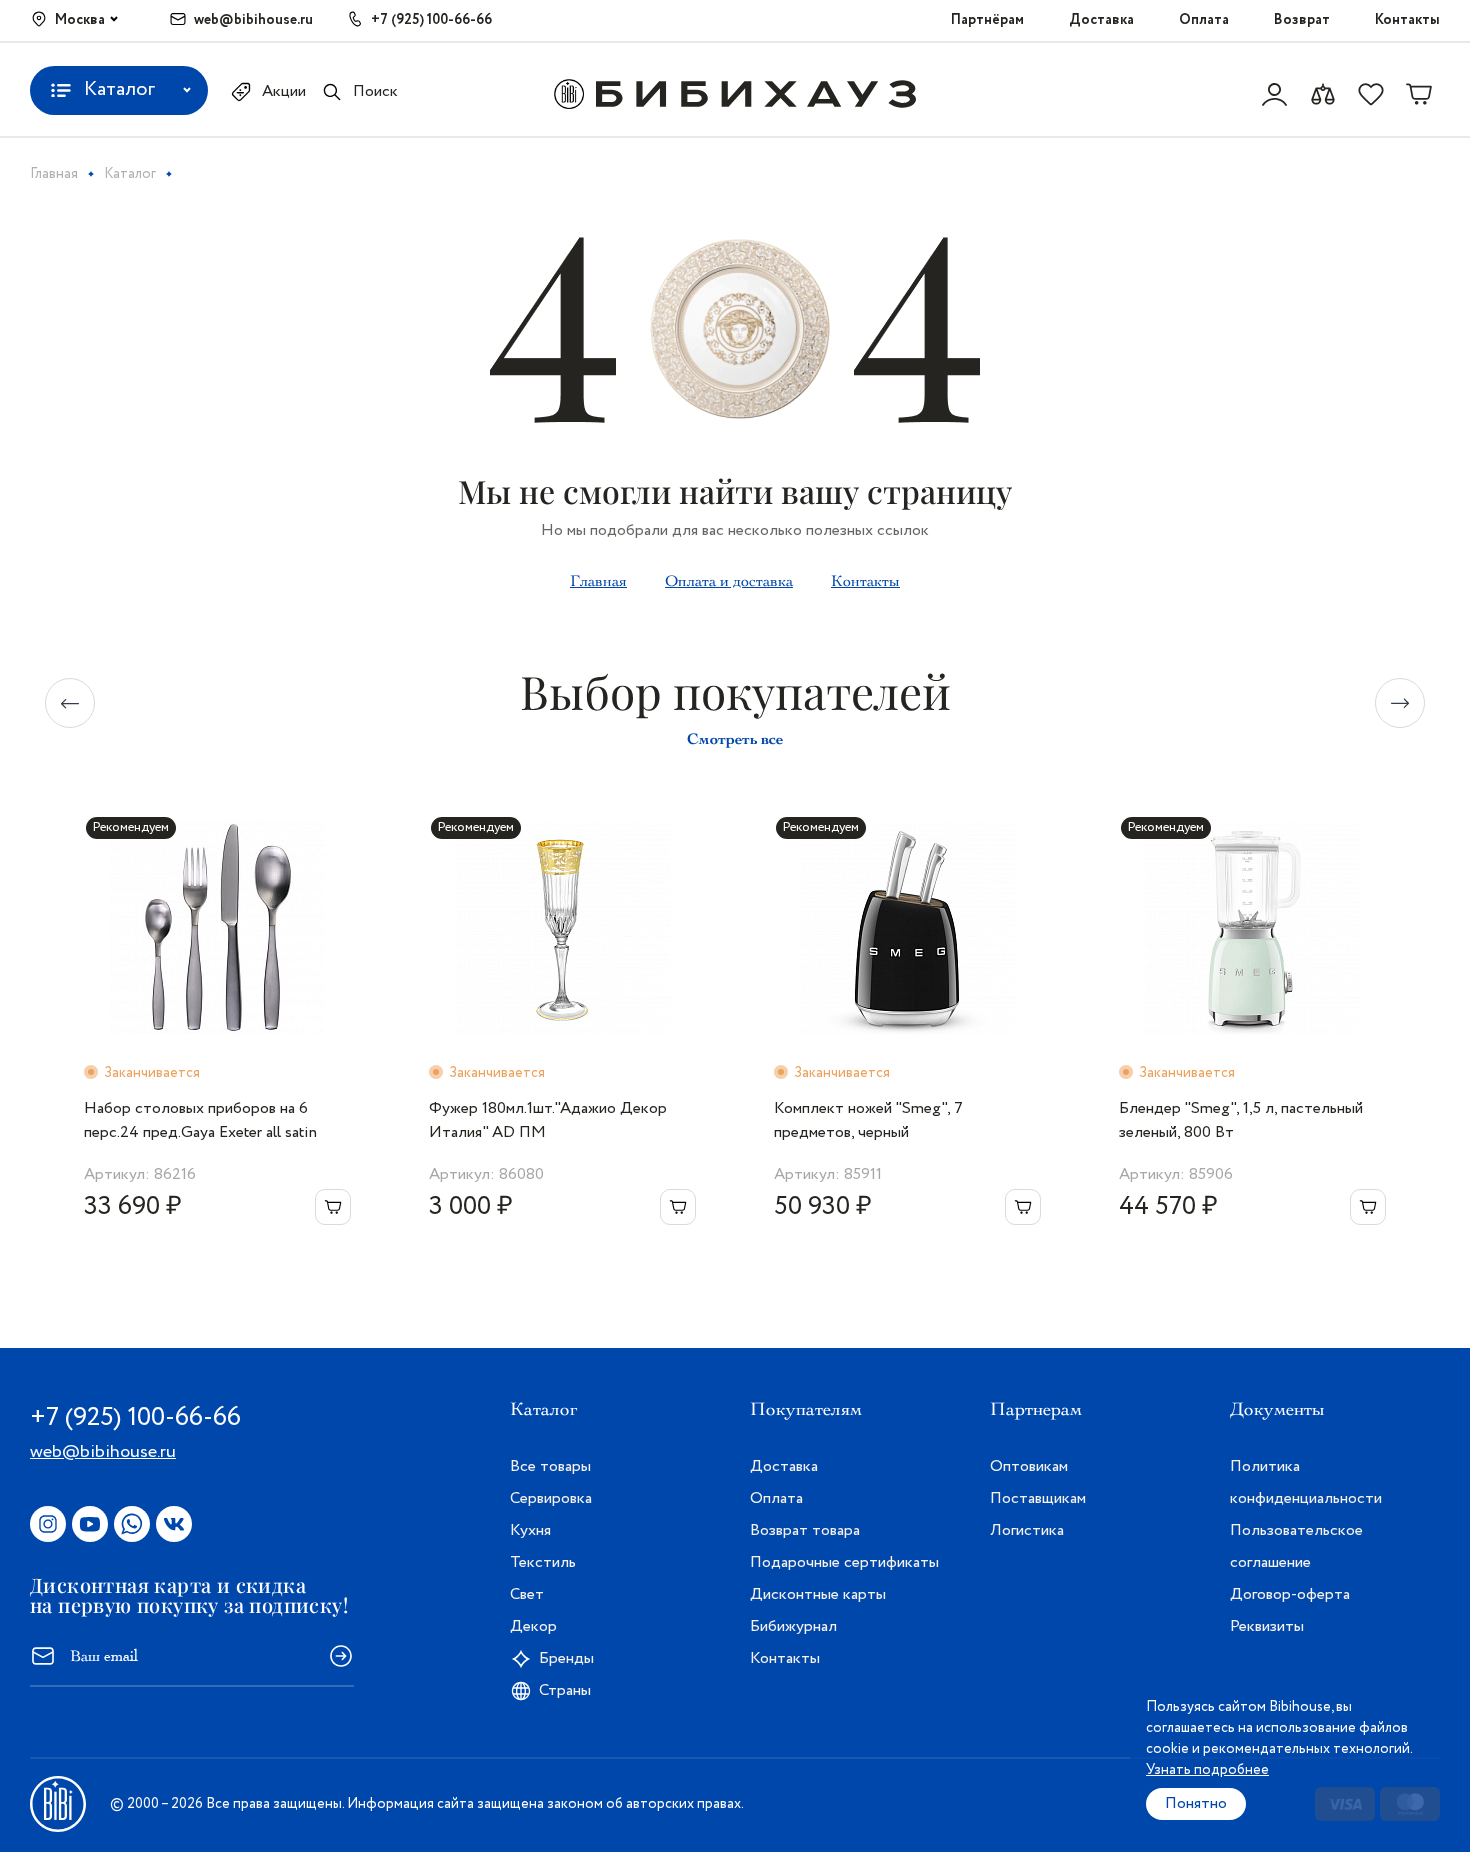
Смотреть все (735, 738)
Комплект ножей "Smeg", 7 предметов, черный (868, 1120)
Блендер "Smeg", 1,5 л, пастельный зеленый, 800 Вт (1241, 1120)
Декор (533, 1626)
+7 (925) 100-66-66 (431, 20)
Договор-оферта (1290, 1594)
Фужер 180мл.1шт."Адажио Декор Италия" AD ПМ (548, 1120)
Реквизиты (1267, 1626)
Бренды (566, 1658)
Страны (565, 1690)
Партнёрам (987, 20)
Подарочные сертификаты (844, 1562)
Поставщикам (1038, 1498)
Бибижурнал (793, 1626)
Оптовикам (1029, 1466)
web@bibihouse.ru (253, 20)
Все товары (550, 1466)
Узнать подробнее (1207, 1770)
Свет (527, 1594)
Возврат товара (805, 1530)
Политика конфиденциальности (1306, 1482)
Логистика (1027, 1530)
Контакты (1407, 20)
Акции (284, 91)
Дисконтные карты (818, 1594)
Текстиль (543, 1562)
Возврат (1302, 20)
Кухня (530, 1530)
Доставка (1101, 20)
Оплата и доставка (729, 581)
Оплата (1204, 20)
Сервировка (551, 1498)
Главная (598, 581)
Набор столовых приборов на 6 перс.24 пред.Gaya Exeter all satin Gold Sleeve (200, 1121)
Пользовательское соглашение (1296, 1546)
